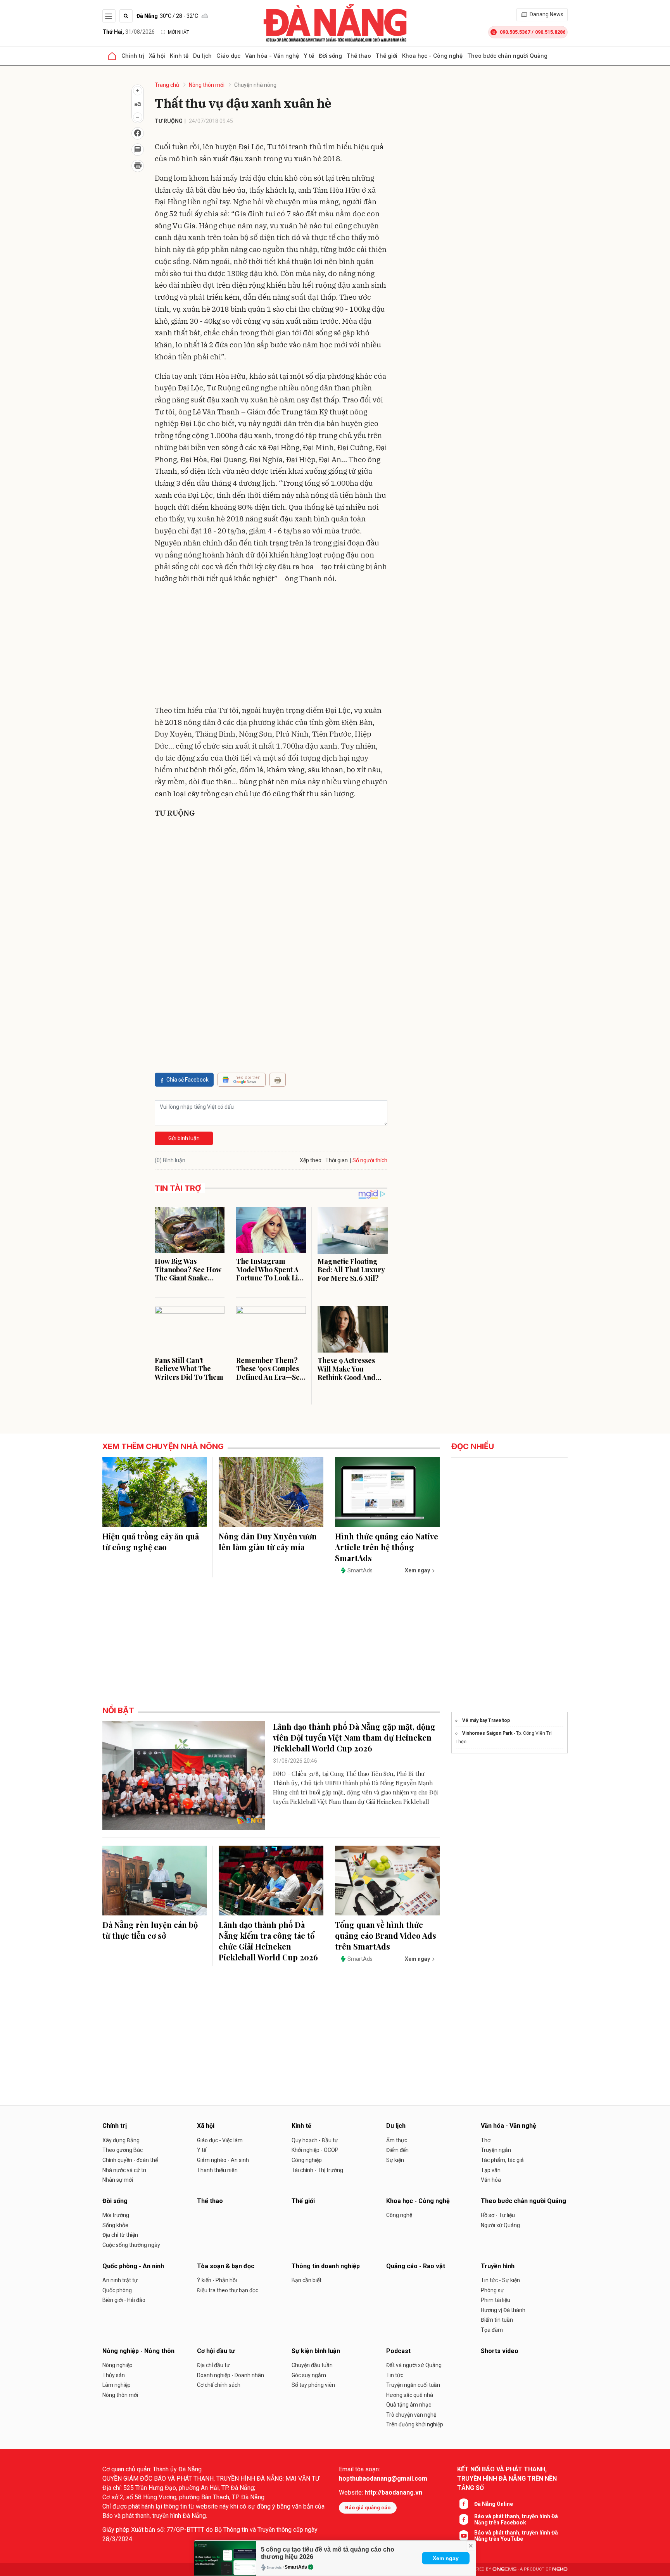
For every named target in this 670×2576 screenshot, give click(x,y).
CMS (504, 2569)
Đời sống (330, 56)
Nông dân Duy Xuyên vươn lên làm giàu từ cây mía (268, 1542)
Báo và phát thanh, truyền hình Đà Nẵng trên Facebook (516, 2519)
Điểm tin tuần (497, 2320)
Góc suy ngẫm (309, 2375)
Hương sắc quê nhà (410, 2395)
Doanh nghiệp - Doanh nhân (231, 2375)
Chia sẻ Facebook (187, 1080)
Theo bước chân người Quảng (507, 56)
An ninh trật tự (120, 2280)
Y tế (309, 56)
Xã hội (157, 56)
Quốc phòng (117, 2290)
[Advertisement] (271, 646)
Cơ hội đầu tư (216, 2351)
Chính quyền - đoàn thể (130, 2160)
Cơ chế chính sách (219, 2385)
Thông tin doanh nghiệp (326, 2266)
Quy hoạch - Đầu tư (315, 2140)
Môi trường (116, 2215)
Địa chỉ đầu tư (213, 2365)
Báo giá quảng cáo (368, 2508)
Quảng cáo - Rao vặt (416, 2266)
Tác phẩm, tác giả (502, 2160)
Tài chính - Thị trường (317, 2170)
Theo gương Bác (123, 2150)
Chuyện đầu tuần (312, 2365)
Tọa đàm (492, 2330)
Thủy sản (114, 2375)
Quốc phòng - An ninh (133, 2266)
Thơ (486, 2140)
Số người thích (370, 1160)
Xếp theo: (311, 1160)
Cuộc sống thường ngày (131, 2245)
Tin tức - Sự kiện (500, 2280)
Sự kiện (395, 2160)
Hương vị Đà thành (503, 2310)
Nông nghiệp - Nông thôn (138, 2351)
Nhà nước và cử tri (124, 2170)
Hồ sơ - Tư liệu (498, 2215)
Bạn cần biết (307, 2280)
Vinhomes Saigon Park (487, 1733)
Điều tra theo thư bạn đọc (228, 2290)
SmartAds (296, 2567)
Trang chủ (167, 85)
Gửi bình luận (184, 1138)
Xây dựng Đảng (121, 2140)
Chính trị (133, 56)
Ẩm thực (397, 2140)
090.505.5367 (515, 32)
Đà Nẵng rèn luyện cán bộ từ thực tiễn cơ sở (150, 1930)
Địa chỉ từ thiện (120, 2235)
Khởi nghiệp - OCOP (315, 2150)
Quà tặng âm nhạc (409, 2405)
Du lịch (202, 56)
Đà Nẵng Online (494, 2504)
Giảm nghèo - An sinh (223, 2160)
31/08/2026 (129, 32)
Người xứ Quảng (500, 2225)
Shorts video (500, 2351)
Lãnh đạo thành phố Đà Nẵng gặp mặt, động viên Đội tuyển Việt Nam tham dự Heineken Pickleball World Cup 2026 (354, 1737)
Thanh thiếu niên (217, 2170)
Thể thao (359, 56)
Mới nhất (179, 32)
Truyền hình (498, 2266)
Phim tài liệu (496, 2300)
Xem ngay (446, 2558)
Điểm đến (397, 2150)
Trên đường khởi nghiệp (415, 2424)
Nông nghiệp (117, 2365)
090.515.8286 (550, 32)
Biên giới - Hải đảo (124, 2300)
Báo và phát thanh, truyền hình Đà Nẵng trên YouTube (516, 2536)
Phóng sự (492, 2290)
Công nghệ (399, 2215)
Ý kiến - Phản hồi (217, 2280)
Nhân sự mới (118, 2180)
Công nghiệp (307, 2160)
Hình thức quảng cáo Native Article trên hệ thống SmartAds (387, 1547)
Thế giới (387, 56)
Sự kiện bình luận (316, 2351)
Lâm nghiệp (117, 2385)
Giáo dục (228, 56)
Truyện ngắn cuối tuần (413, 2385)
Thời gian (337, 1160)
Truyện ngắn (496, 2150)
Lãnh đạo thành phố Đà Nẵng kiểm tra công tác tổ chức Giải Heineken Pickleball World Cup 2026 (268, 1941)
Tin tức (395, 2375)
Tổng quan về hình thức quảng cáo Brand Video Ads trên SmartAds (386, 1935)
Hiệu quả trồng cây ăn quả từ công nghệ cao (151, 1542)
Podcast (398, 2351)
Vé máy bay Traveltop (486, 1720)
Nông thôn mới (207, 85)
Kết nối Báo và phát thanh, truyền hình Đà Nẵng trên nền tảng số (507, 2479)
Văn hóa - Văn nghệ (272, 56)
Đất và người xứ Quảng (414, 2365)
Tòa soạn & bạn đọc (226, 2266)
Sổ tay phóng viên (313, 2385)
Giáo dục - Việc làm (220, 2140)
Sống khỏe (115, 2225)
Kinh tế (179, 56)
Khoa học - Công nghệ (432, 56)
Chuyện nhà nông (255, 85)
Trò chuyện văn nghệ (411, 2415)
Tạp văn (491, 2170)
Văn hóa (491, 2180)
